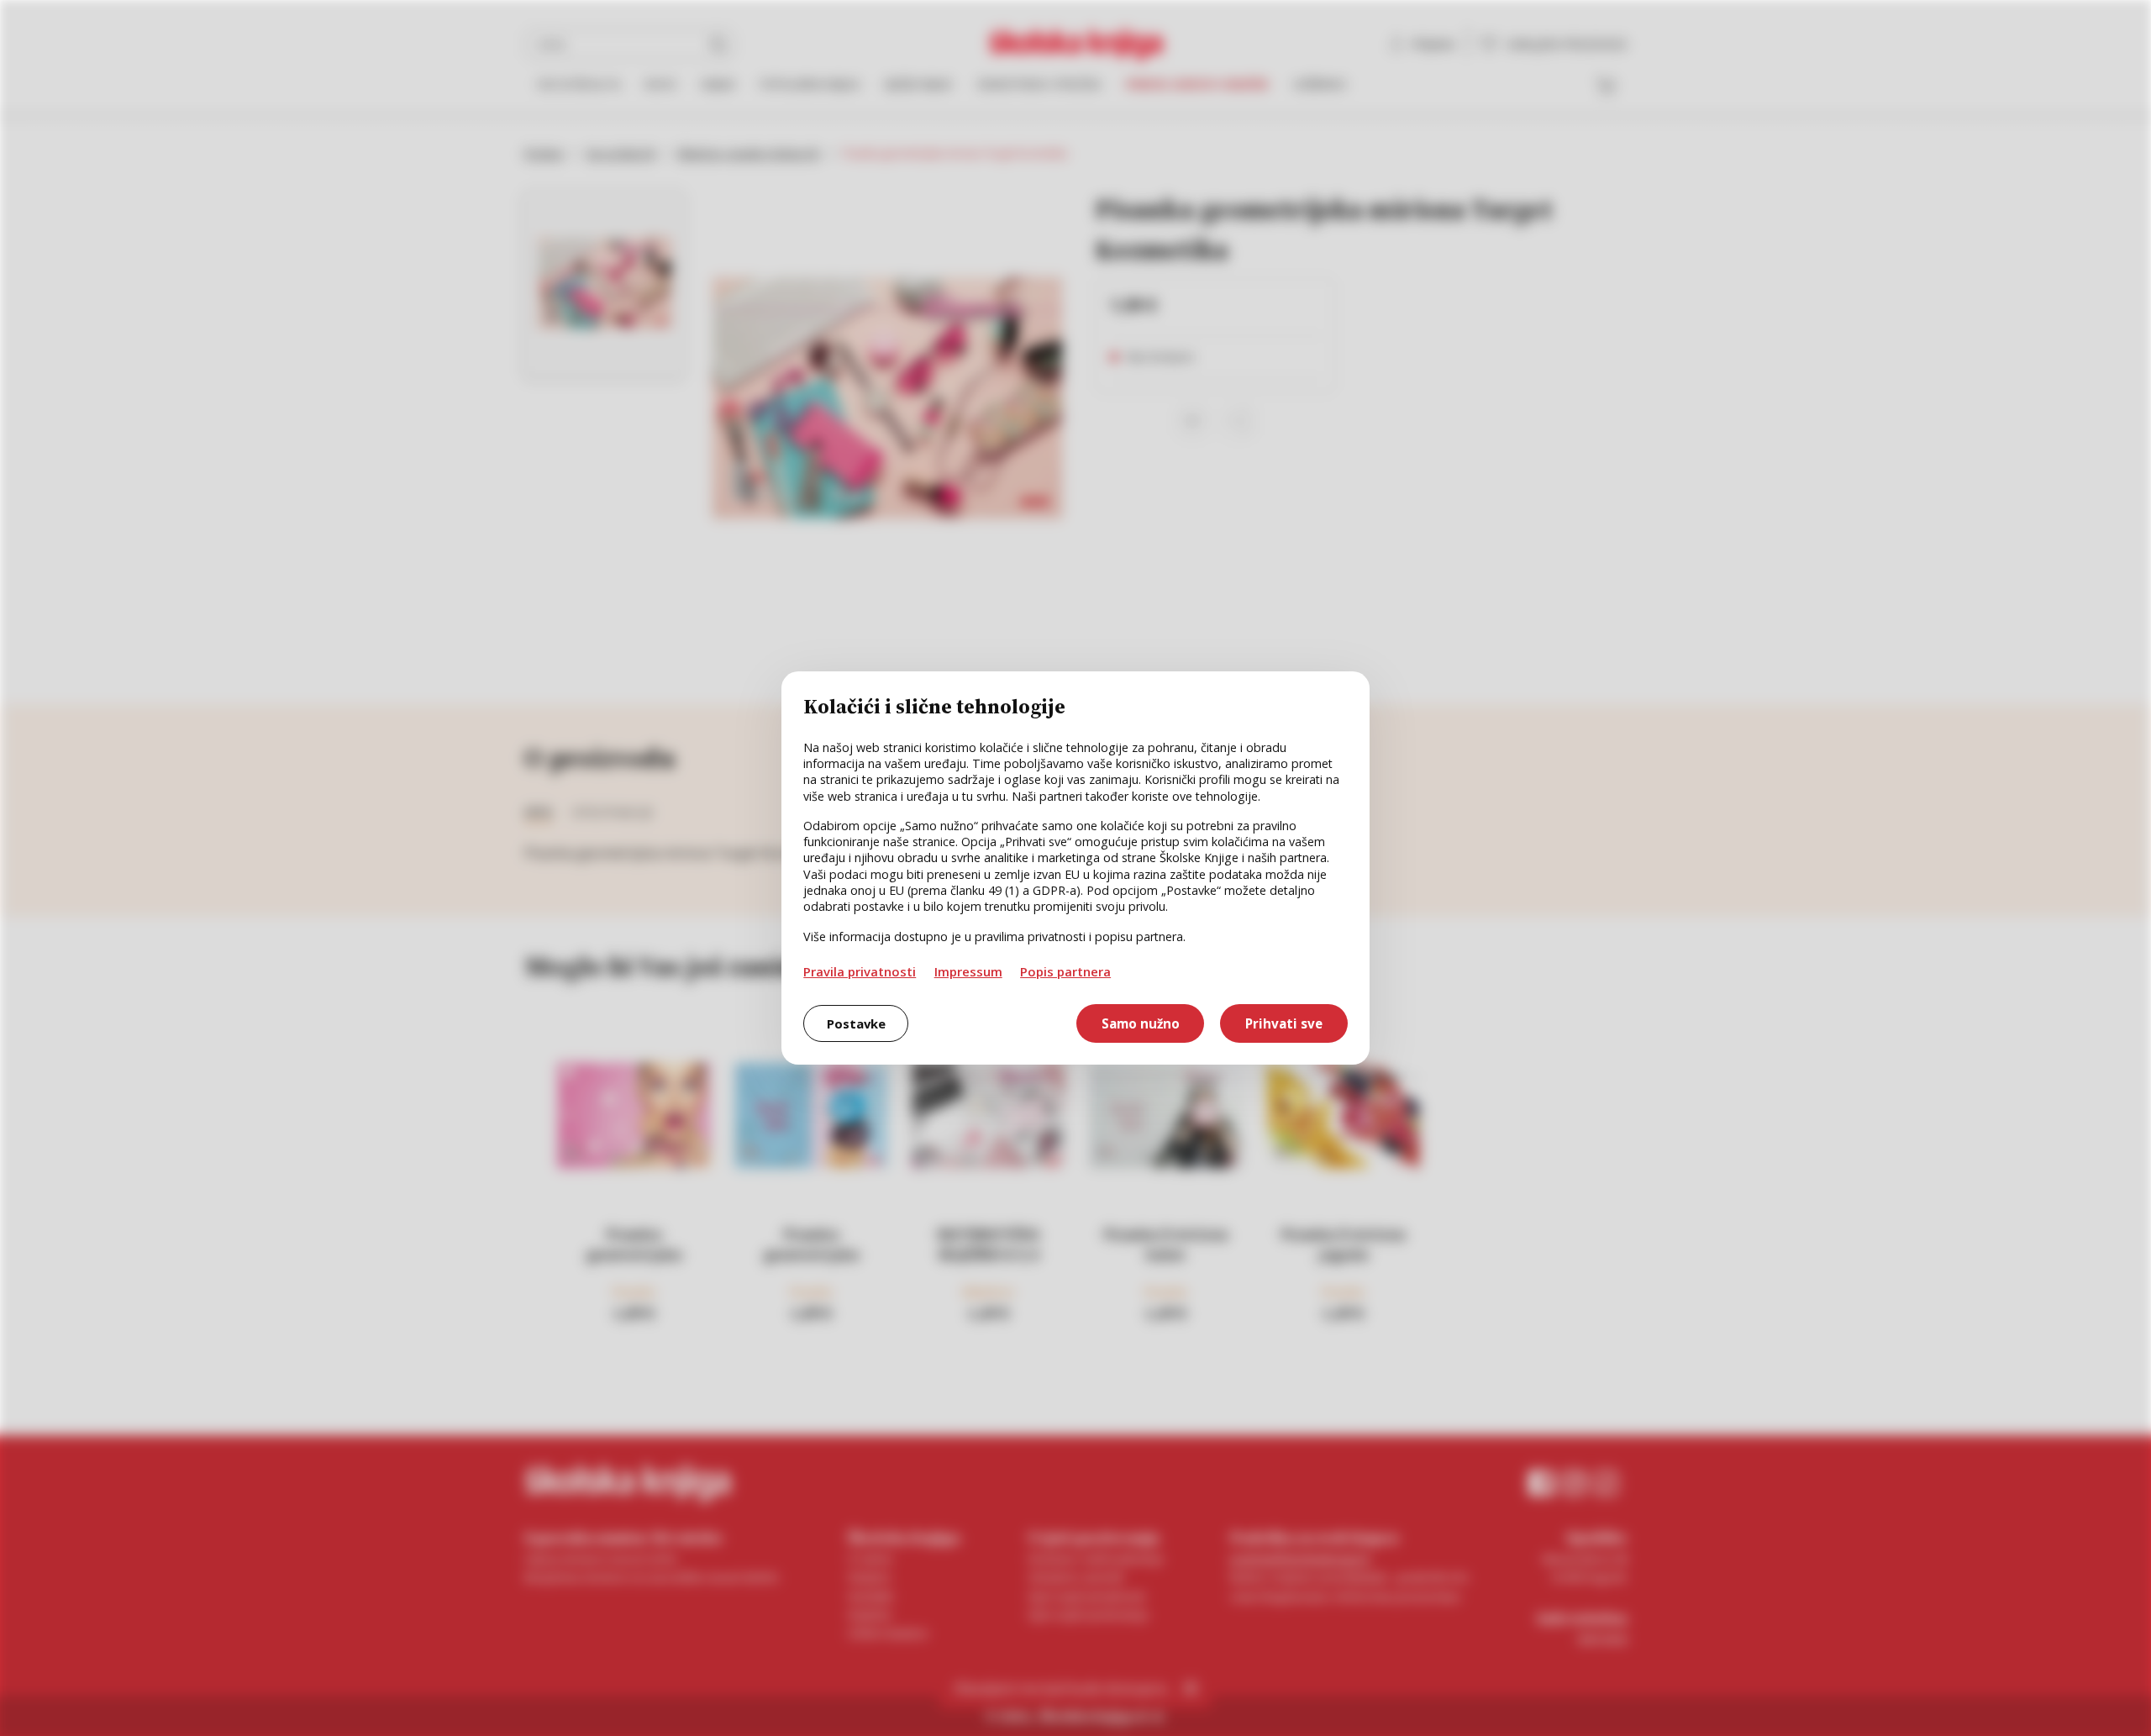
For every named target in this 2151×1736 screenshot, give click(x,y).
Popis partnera (1065, 971)
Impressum (968, 971)
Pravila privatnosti (860, 971)
